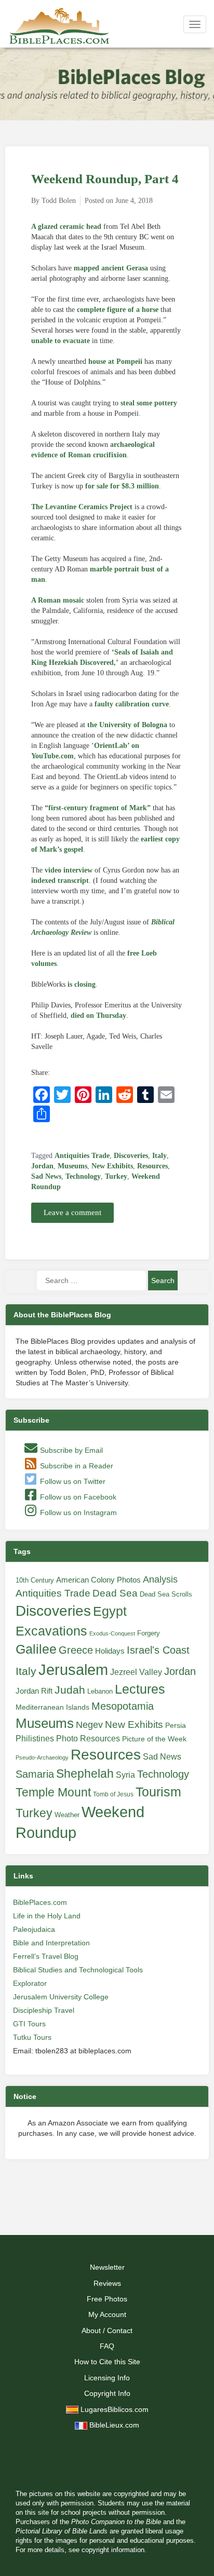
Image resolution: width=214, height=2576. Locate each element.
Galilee (36, 1649)
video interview (69, 870)
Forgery (149, 1633)
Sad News (46, 1176)
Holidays (110, 1651)
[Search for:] (91, 1280)
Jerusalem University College (61, 1997)
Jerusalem (73, 1669)
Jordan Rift (34, 1691)
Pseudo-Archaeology (42, 1757)
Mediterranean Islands (52, 1707)
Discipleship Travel (44, 2010)
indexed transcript (60, 881)
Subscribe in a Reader (76, 1466)
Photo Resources (88, 1739)
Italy (159, 1156)
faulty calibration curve (132, 704)
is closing (82, 984)
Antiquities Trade (82, 1156)
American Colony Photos (98, 1580)
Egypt (110, 1611)
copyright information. (114, 2550)
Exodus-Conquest (112, 1633)
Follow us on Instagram (77, 1512)
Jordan (42, 1166)
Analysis (160, 1579)
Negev (89, 1725)
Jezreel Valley (136, 1672)
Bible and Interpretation (51, 1943)
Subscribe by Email (70, 1450)
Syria (125, 1775)
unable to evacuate (61, 341)
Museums (72, 1166)
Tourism (158, 1792)
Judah (70, 1690)
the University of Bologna (127, 725)
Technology (83, 1176)
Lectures (140, 1689)
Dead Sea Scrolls (166, 1594)
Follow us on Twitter (72, 1481)
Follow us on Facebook (77, 1497)
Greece (76, 1650)
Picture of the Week (154, 1739)
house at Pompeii (115, 362)
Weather (67, 1815)
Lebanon (100, 1691)
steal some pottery (149, 403)
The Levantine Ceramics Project (82, 507)
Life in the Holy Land (47, 1916)
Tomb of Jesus (113, 1794)
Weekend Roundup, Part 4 (105, 179)
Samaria (35, 1774)
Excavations (51, 1631)
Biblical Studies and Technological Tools (78, 1970)
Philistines (35, 1738)
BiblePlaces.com (40, 1902)
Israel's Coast (158, 1650)
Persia (176, 1725)
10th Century (35, 1580)
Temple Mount (53, 1793)
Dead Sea (115, 1593)
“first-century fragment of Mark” (98, 808)
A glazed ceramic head (66, 227)
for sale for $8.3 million (122, 486)
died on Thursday (98, 1016)
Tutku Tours (32, 2037)
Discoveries (131, 1156)
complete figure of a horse (118, 310)
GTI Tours (29, 2024)
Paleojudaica (34, 1929)
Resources (152, 1166)
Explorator (30, 1983)
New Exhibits (112, 1166)
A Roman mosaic (58, 600)
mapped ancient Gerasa (111, 268)
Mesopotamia (123, 1706)
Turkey (116, 1176)
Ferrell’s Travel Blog (46, 1956)
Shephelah (85, 1774)
